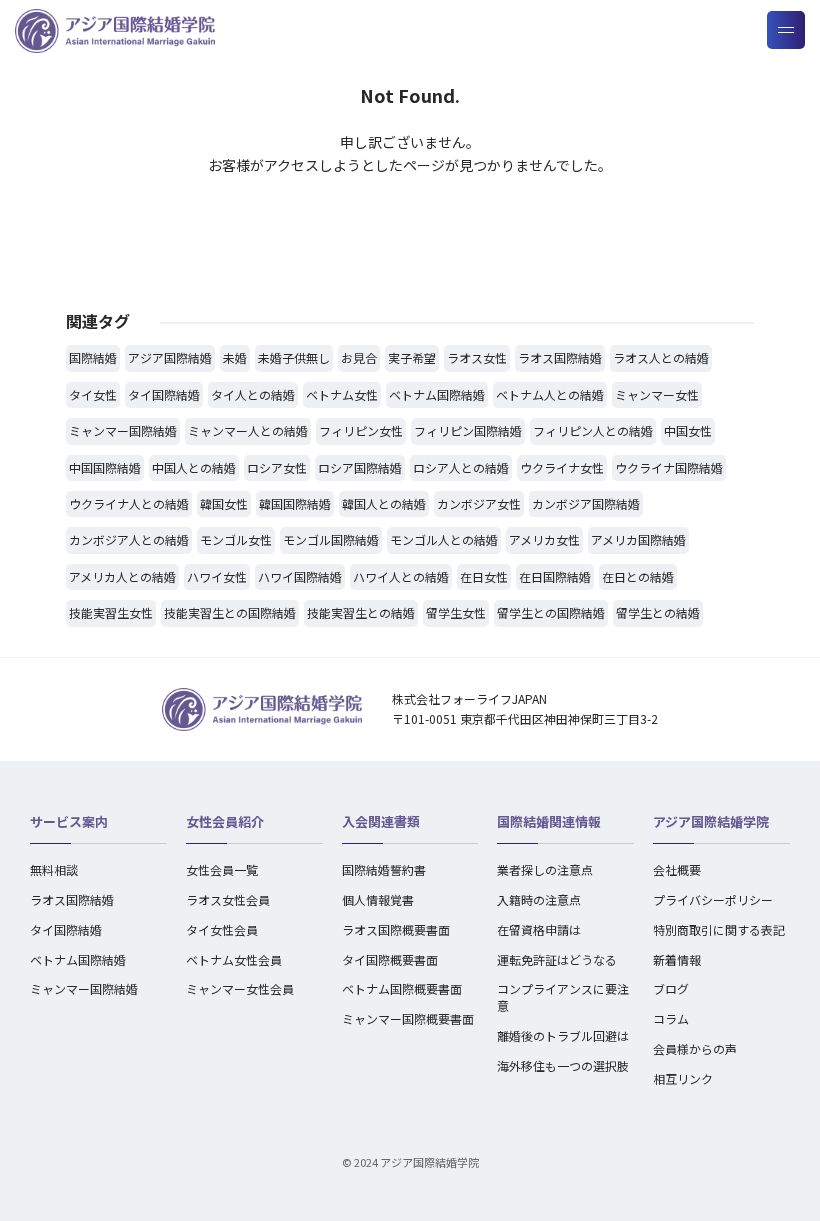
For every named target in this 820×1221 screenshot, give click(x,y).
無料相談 (54, 869)
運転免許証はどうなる (557, 959)
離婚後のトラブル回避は (563, 1035)
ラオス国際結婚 (72, 899)
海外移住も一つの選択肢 (563, 1065)
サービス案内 (69, 821)
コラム (671, 1018)
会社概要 (677, 869)
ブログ (671, 988)
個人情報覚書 (378, 899)
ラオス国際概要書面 (396, 929)
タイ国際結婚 (66, 929)
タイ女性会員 (222, 929)
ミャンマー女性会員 (240, 988)
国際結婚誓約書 (384, 869)
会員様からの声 (695, 1048)
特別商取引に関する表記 (719, 929)
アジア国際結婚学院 (711, 821)
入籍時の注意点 (539, 899)
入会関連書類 (381, 821)
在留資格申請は (539, 929)
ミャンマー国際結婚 (84, 988)
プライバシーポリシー (713, 899)
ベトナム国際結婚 (78, 959)
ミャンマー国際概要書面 (408, 1018)
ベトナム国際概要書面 (402, 988)
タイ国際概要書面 (390, 959)
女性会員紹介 (225, 821)
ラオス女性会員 (228, 899)
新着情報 (677, 959)
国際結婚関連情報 (549, 821)
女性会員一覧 (222, 869)
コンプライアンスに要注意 (563, 997)
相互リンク (683, 1078)
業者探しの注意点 (545, 869)
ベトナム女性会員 (234, 959)
